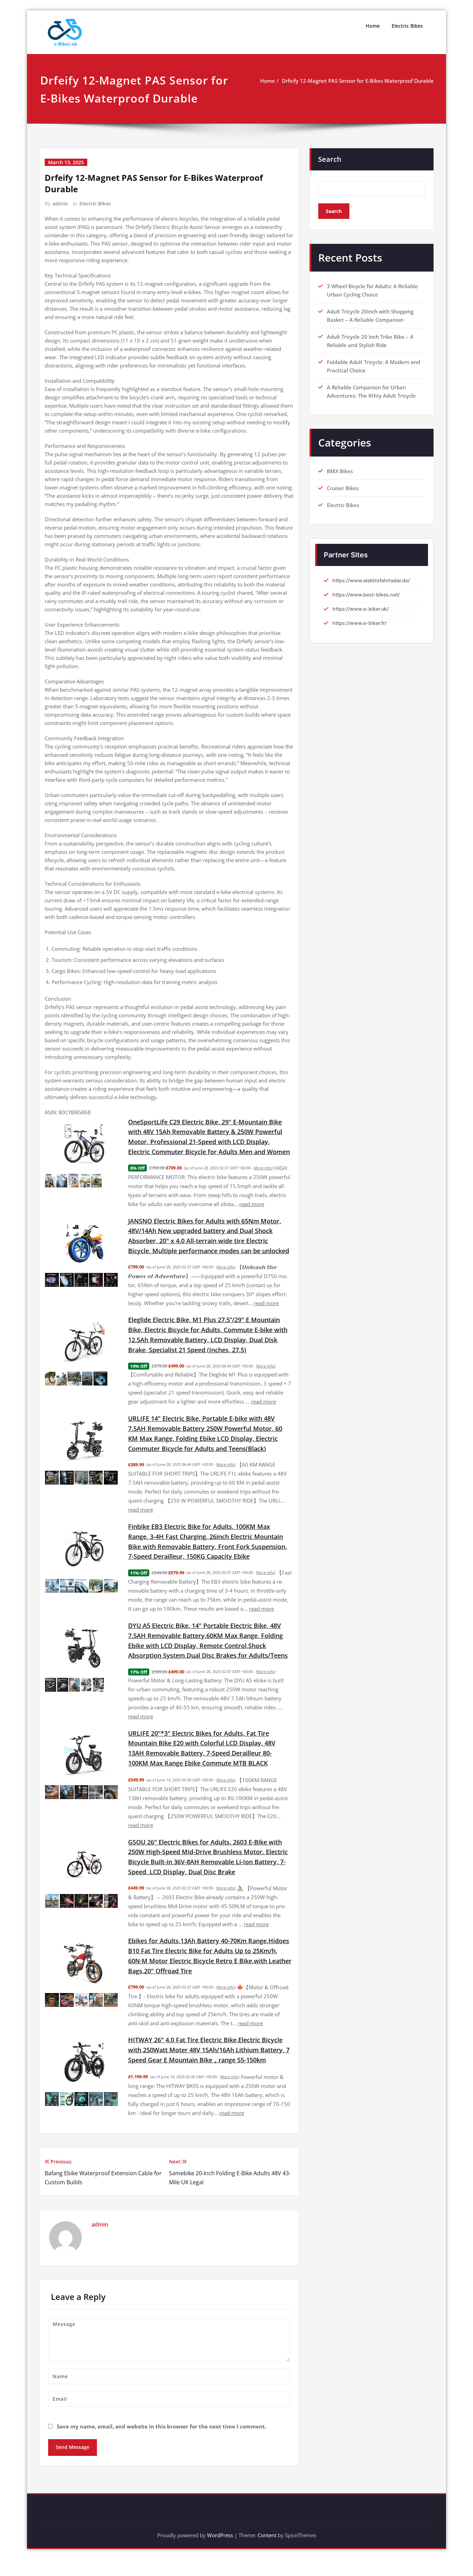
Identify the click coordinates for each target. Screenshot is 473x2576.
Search (330, 159)
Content (267, 2535)
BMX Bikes (340, 471)
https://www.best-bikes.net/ (366, 595)
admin (60, 203)
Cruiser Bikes (343, 488)
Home (373, 26)
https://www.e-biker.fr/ (359, 623)
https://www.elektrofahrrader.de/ (371, 580)
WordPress (220, 2535)
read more (252, 1204)
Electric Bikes (407, 26)
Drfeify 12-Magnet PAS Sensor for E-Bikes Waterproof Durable (358, 81)
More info (263, 1168)
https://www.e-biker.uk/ (360, 609)
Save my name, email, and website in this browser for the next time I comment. (162, 2426)
